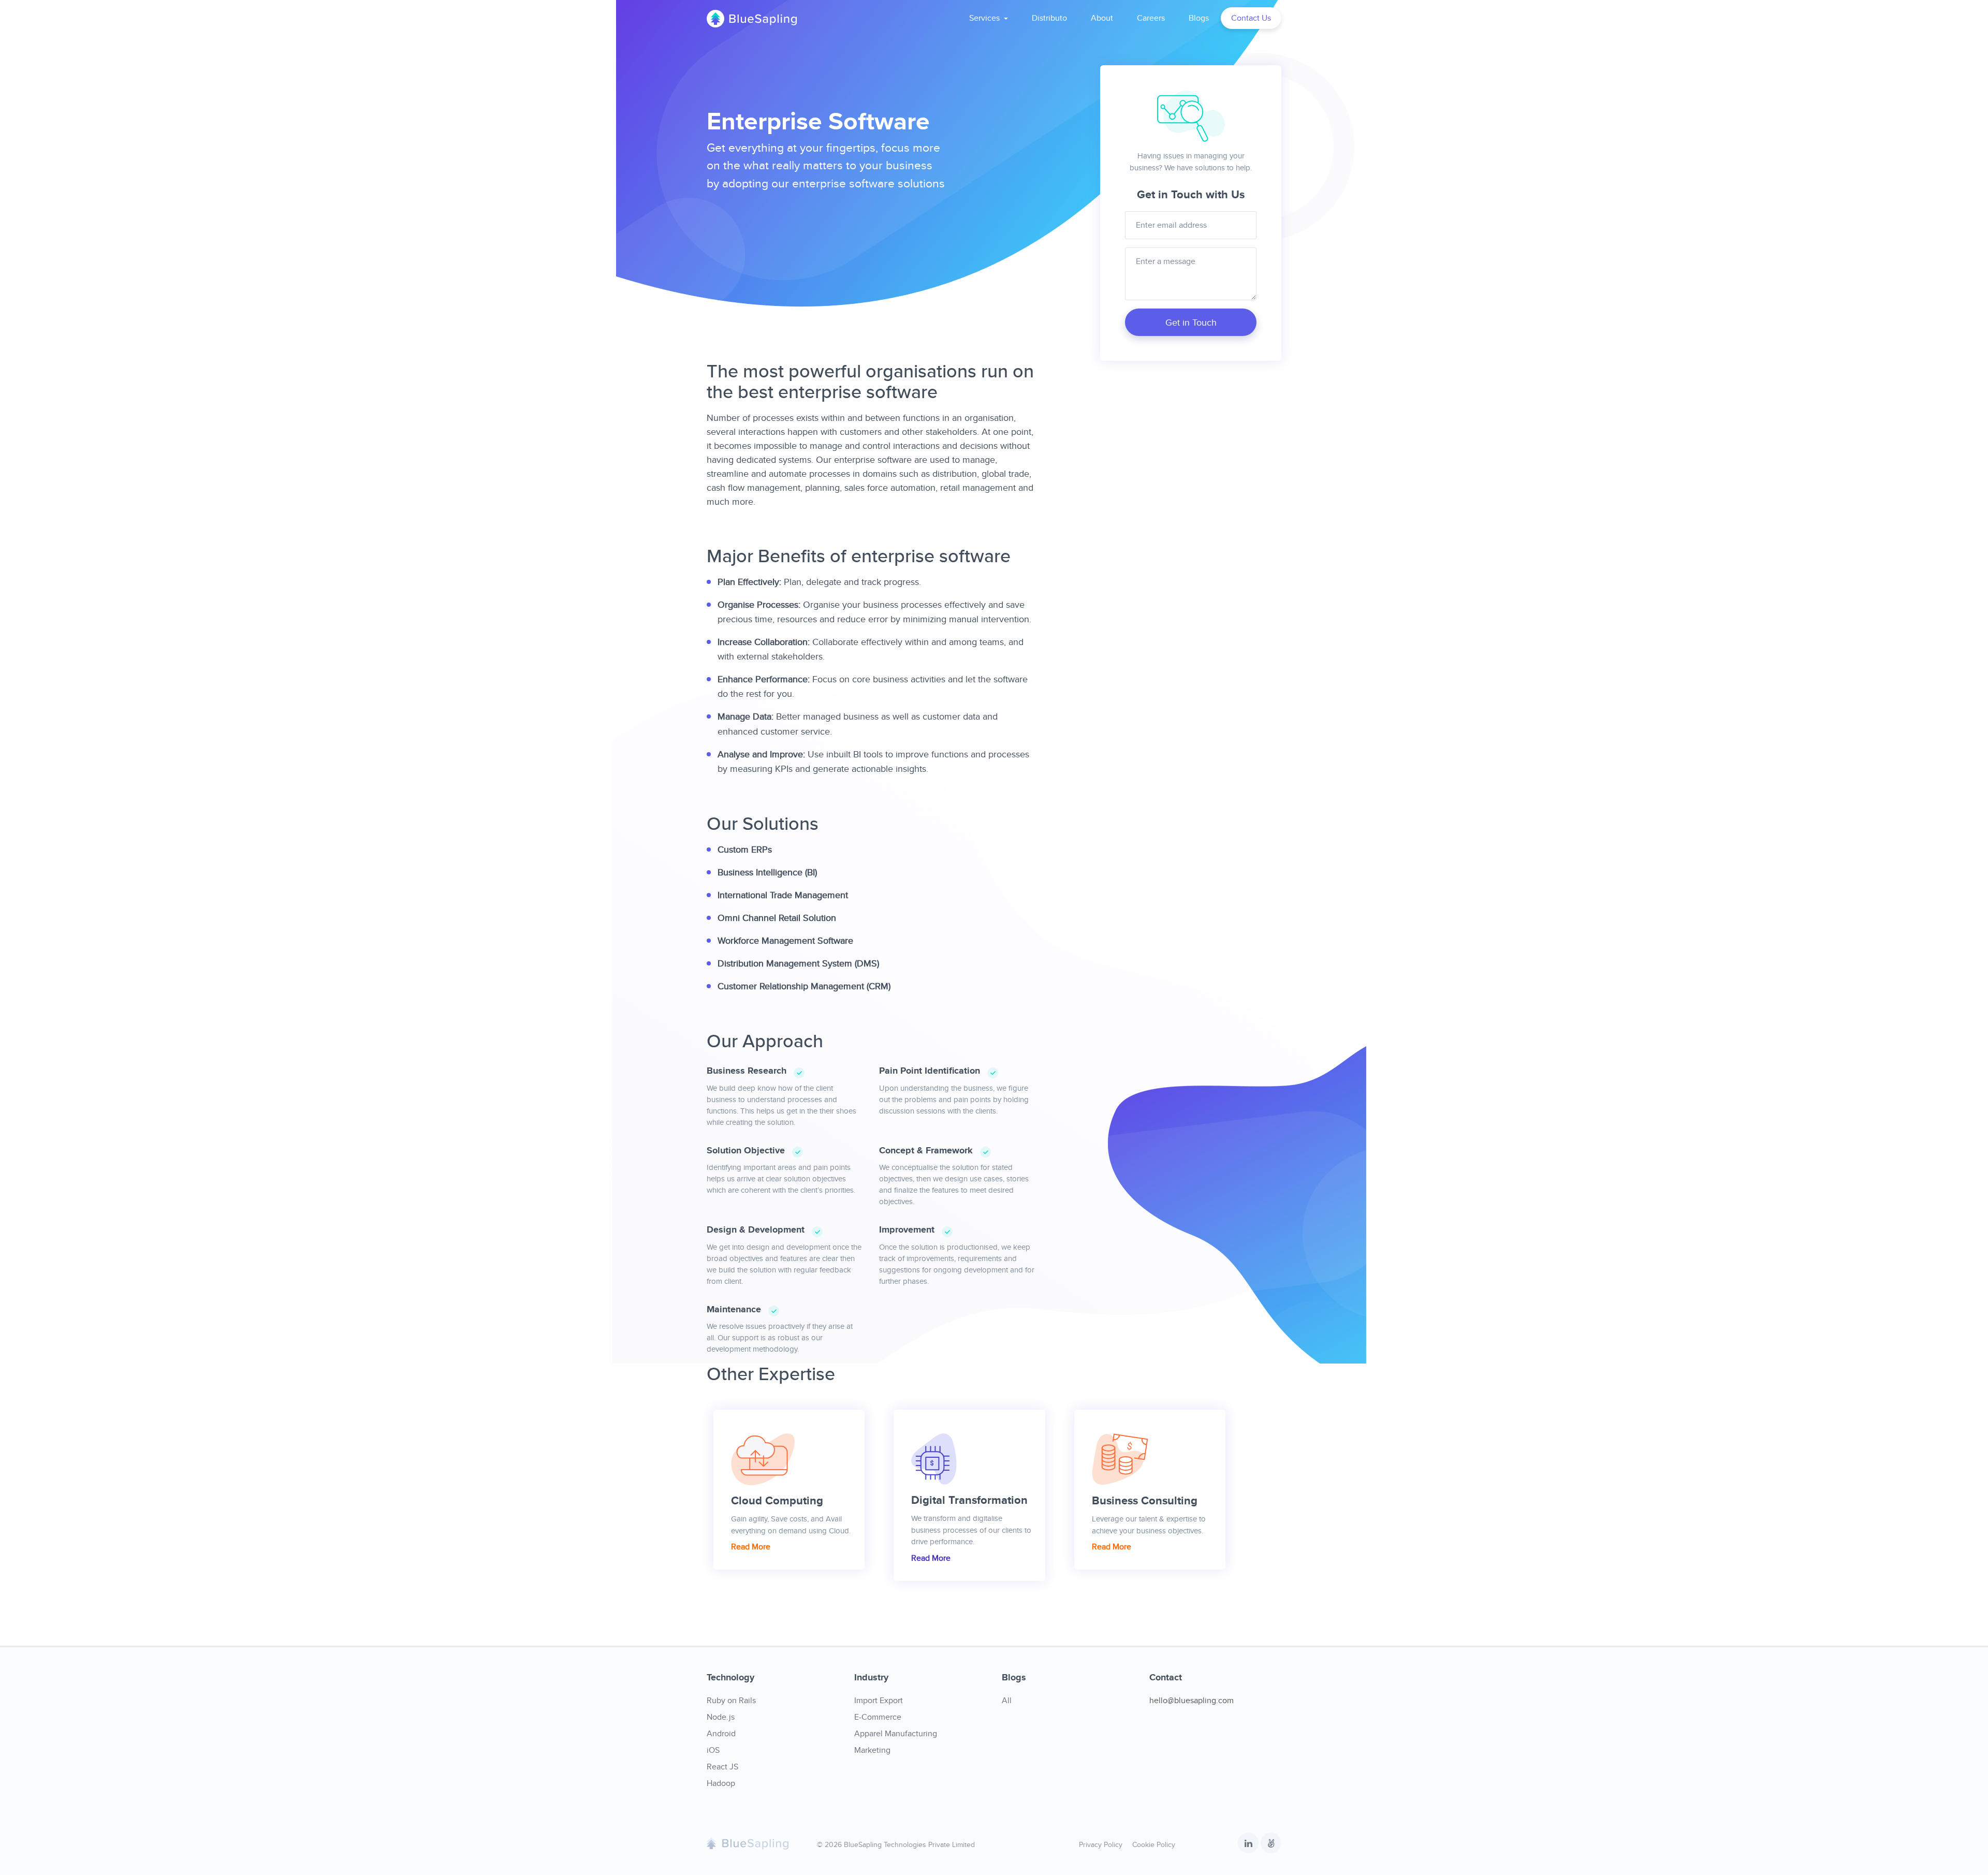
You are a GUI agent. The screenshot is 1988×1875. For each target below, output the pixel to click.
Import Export (879, 1700)
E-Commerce (878, 1717)
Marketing (872, 1750)
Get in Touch (1191, 322)
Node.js (721, 1717)
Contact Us (1251, 18)
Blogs (1199, 18)
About (1102, 18)
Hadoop (721, 1783)
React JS (722, 1767)
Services (985, 18)
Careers (1151, 18)
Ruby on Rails (731, 1700)
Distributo (1049, 18)
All (1007, 1700)
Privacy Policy (1101, 1844)
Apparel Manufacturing (896, 1733)
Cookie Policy (1154, 1844)
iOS (713, 1750)
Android (721, 1733)
